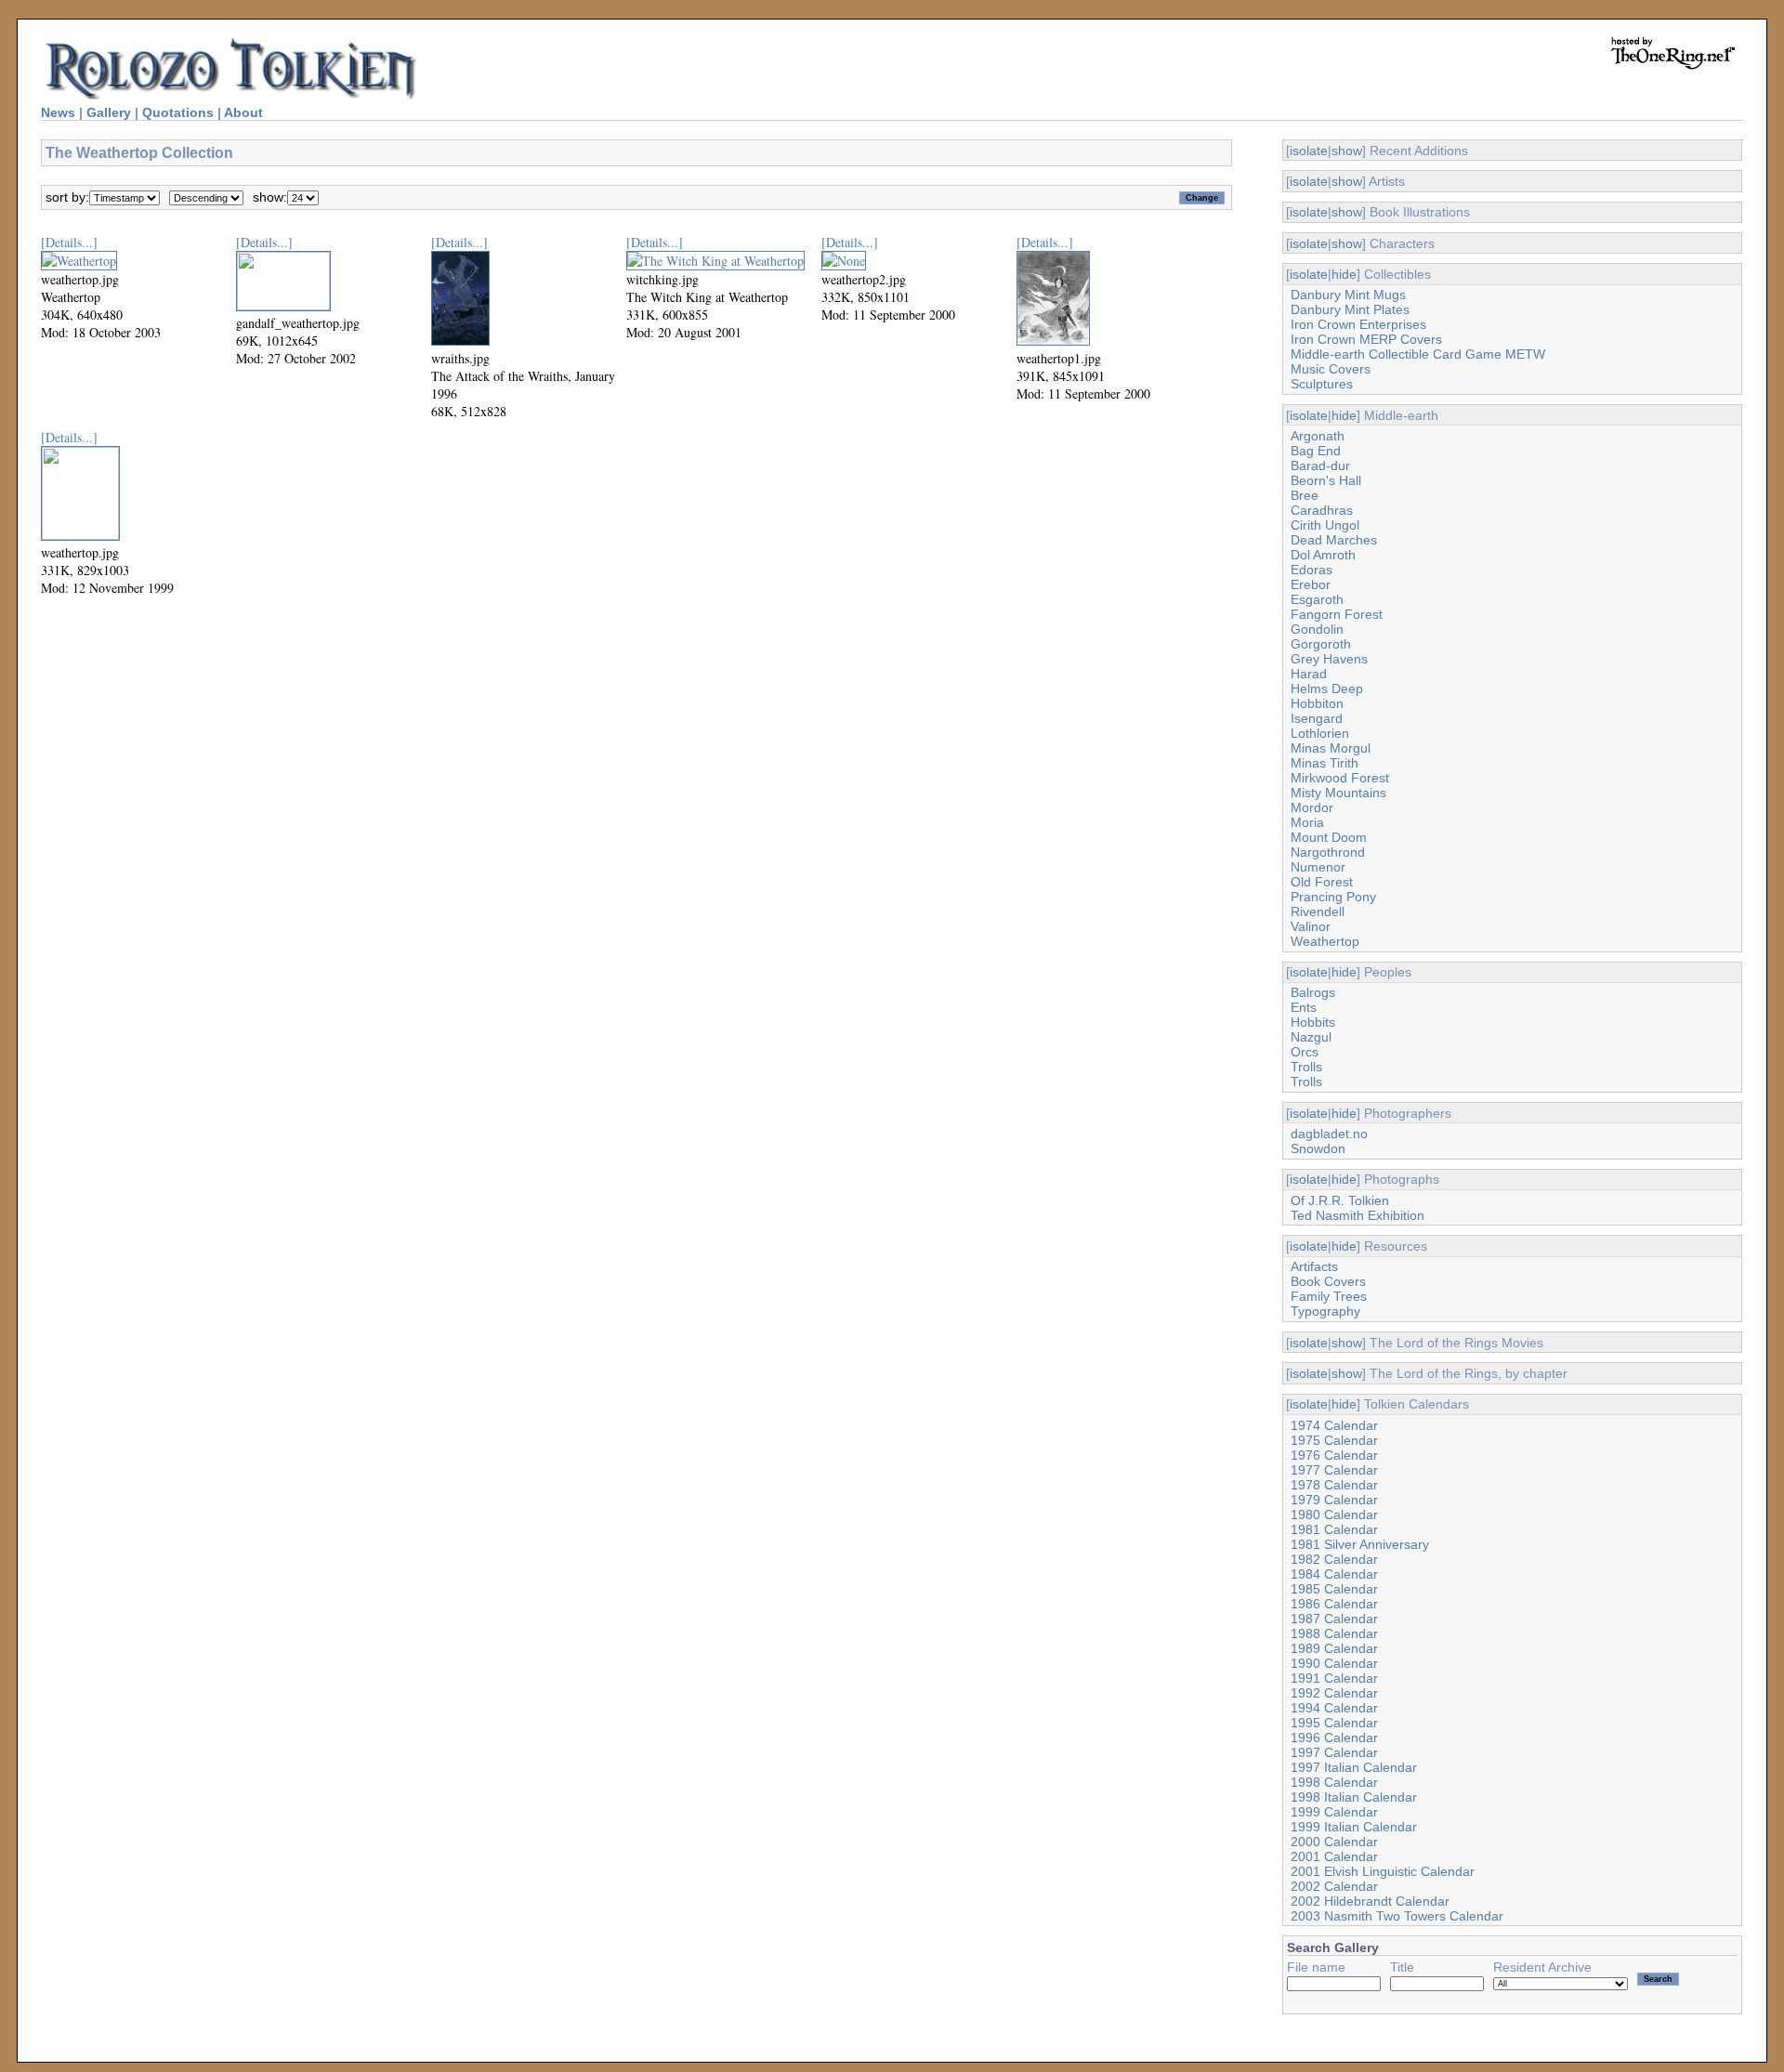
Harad (1309, 674)
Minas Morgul (1331, 748)
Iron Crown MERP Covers (1366, 339)
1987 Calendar (1334, 1619)
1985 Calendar (1334, 1589)
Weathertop (1325, 941)
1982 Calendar (1334, 1559)
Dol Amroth (1323, 555)
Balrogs (1313, 992)
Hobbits (1313, 1022)
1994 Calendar (1334, 1708)
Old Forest (1322, 882)
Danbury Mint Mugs (1348, 295)
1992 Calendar (1334, 1693)
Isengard (1317, 718)
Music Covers (1331, 369)
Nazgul (1311, 1037)
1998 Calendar (1334, 1782)
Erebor (1311, 584)
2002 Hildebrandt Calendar (1370, 1901)
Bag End (1316, 451)
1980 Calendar (1334, 1515)
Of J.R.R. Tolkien (1340, 1200)
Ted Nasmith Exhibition (1358, 1215)
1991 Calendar (1334, 1678)
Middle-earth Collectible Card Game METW (1418, 354)
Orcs (1305, 1052)
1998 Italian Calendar (1354, 1797)
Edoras (1312, 570)
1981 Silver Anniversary (1360, 1544)
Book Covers (1328, 1281)
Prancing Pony (1333, 897)
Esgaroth (1317, 599)
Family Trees (1329, 1296)
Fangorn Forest (1337, 614)
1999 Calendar (1334, 1812)
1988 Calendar (1334, 1633)
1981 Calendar (1334, 1529)
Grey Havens (1329, 659)
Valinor (1311, 926)
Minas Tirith (1325, 763)
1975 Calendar (1334, 1440)
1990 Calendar (1334, 1663)
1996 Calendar (1334, 1738)
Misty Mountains (1338, 793)
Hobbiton (1317, 703)
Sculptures (1322, 384)
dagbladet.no (1329, 1134)
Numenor (1318, 867)
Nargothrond (1328, 852)
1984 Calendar (1334, 1574)
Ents (1304, 1007)
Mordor (1312, 807)
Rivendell (1318, 911)
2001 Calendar (1334, 1856)
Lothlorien (1320, 733)
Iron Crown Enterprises (1358, 324)
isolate (1309, 151)
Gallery (109, 112)
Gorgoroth (1321, 644)
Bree (1305, 495)
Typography (1325, 1311)
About (243, 112)
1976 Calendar (1334, 1455)
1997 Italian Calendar (1354, 1767)
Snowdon (1318, 1148)
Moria (1307, 822)
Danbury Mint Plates (1350, 309)
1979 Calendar (1334, 1500)
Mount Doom (1329, 837)
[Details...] (69, 242)
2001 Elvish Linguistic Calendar (1383, 1871)
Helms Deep (1327, 688)
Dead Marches (1334, 540)
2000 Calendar (1334, 1842)
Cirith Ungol (1325, 525)
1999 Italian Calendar (1354, 1827)
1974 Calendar (1334, 1425)
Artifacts (1314, 1266)
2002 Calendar (1334, 1886)
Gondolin (1317, 629)
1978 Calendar (1334, 1485)
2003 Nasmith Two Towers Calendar (1397, 1916)
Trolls (1306, 1067)
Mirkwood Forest (1340, 778)
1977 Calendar (1334, 1470)
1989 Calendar (1334, 1648)
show (1347, 151)
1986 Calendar (1334, 1604)
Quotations (178, 112)
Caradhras (1322, 510)
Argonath (1318, 436)
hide (1344, 274)
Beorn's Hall (1326, 480)
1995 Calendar (1334, 1723)
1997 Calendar (1334, 1752)
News (58, 112)
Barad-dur (1320, 466)
